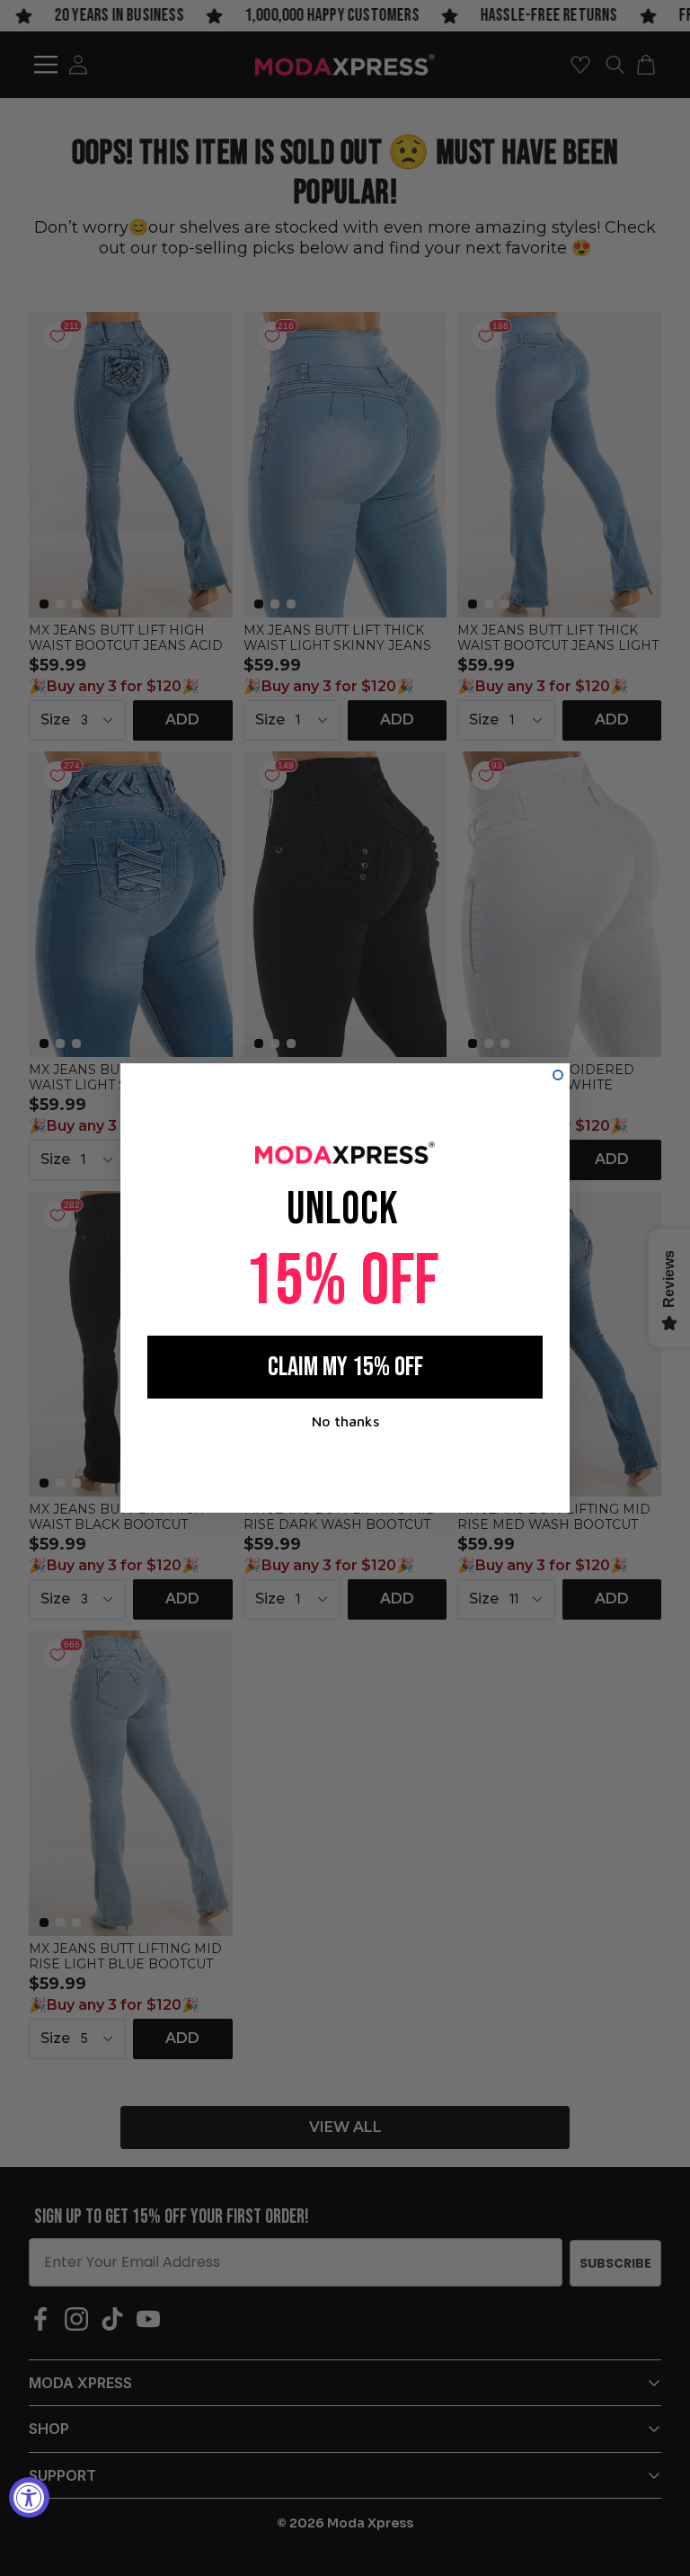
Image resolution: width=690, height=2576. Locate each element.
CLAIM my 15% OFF (345, 1367)
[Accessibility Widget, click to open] (29, 2497)
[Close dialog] (558, 1075)
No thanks (345, 1421)
